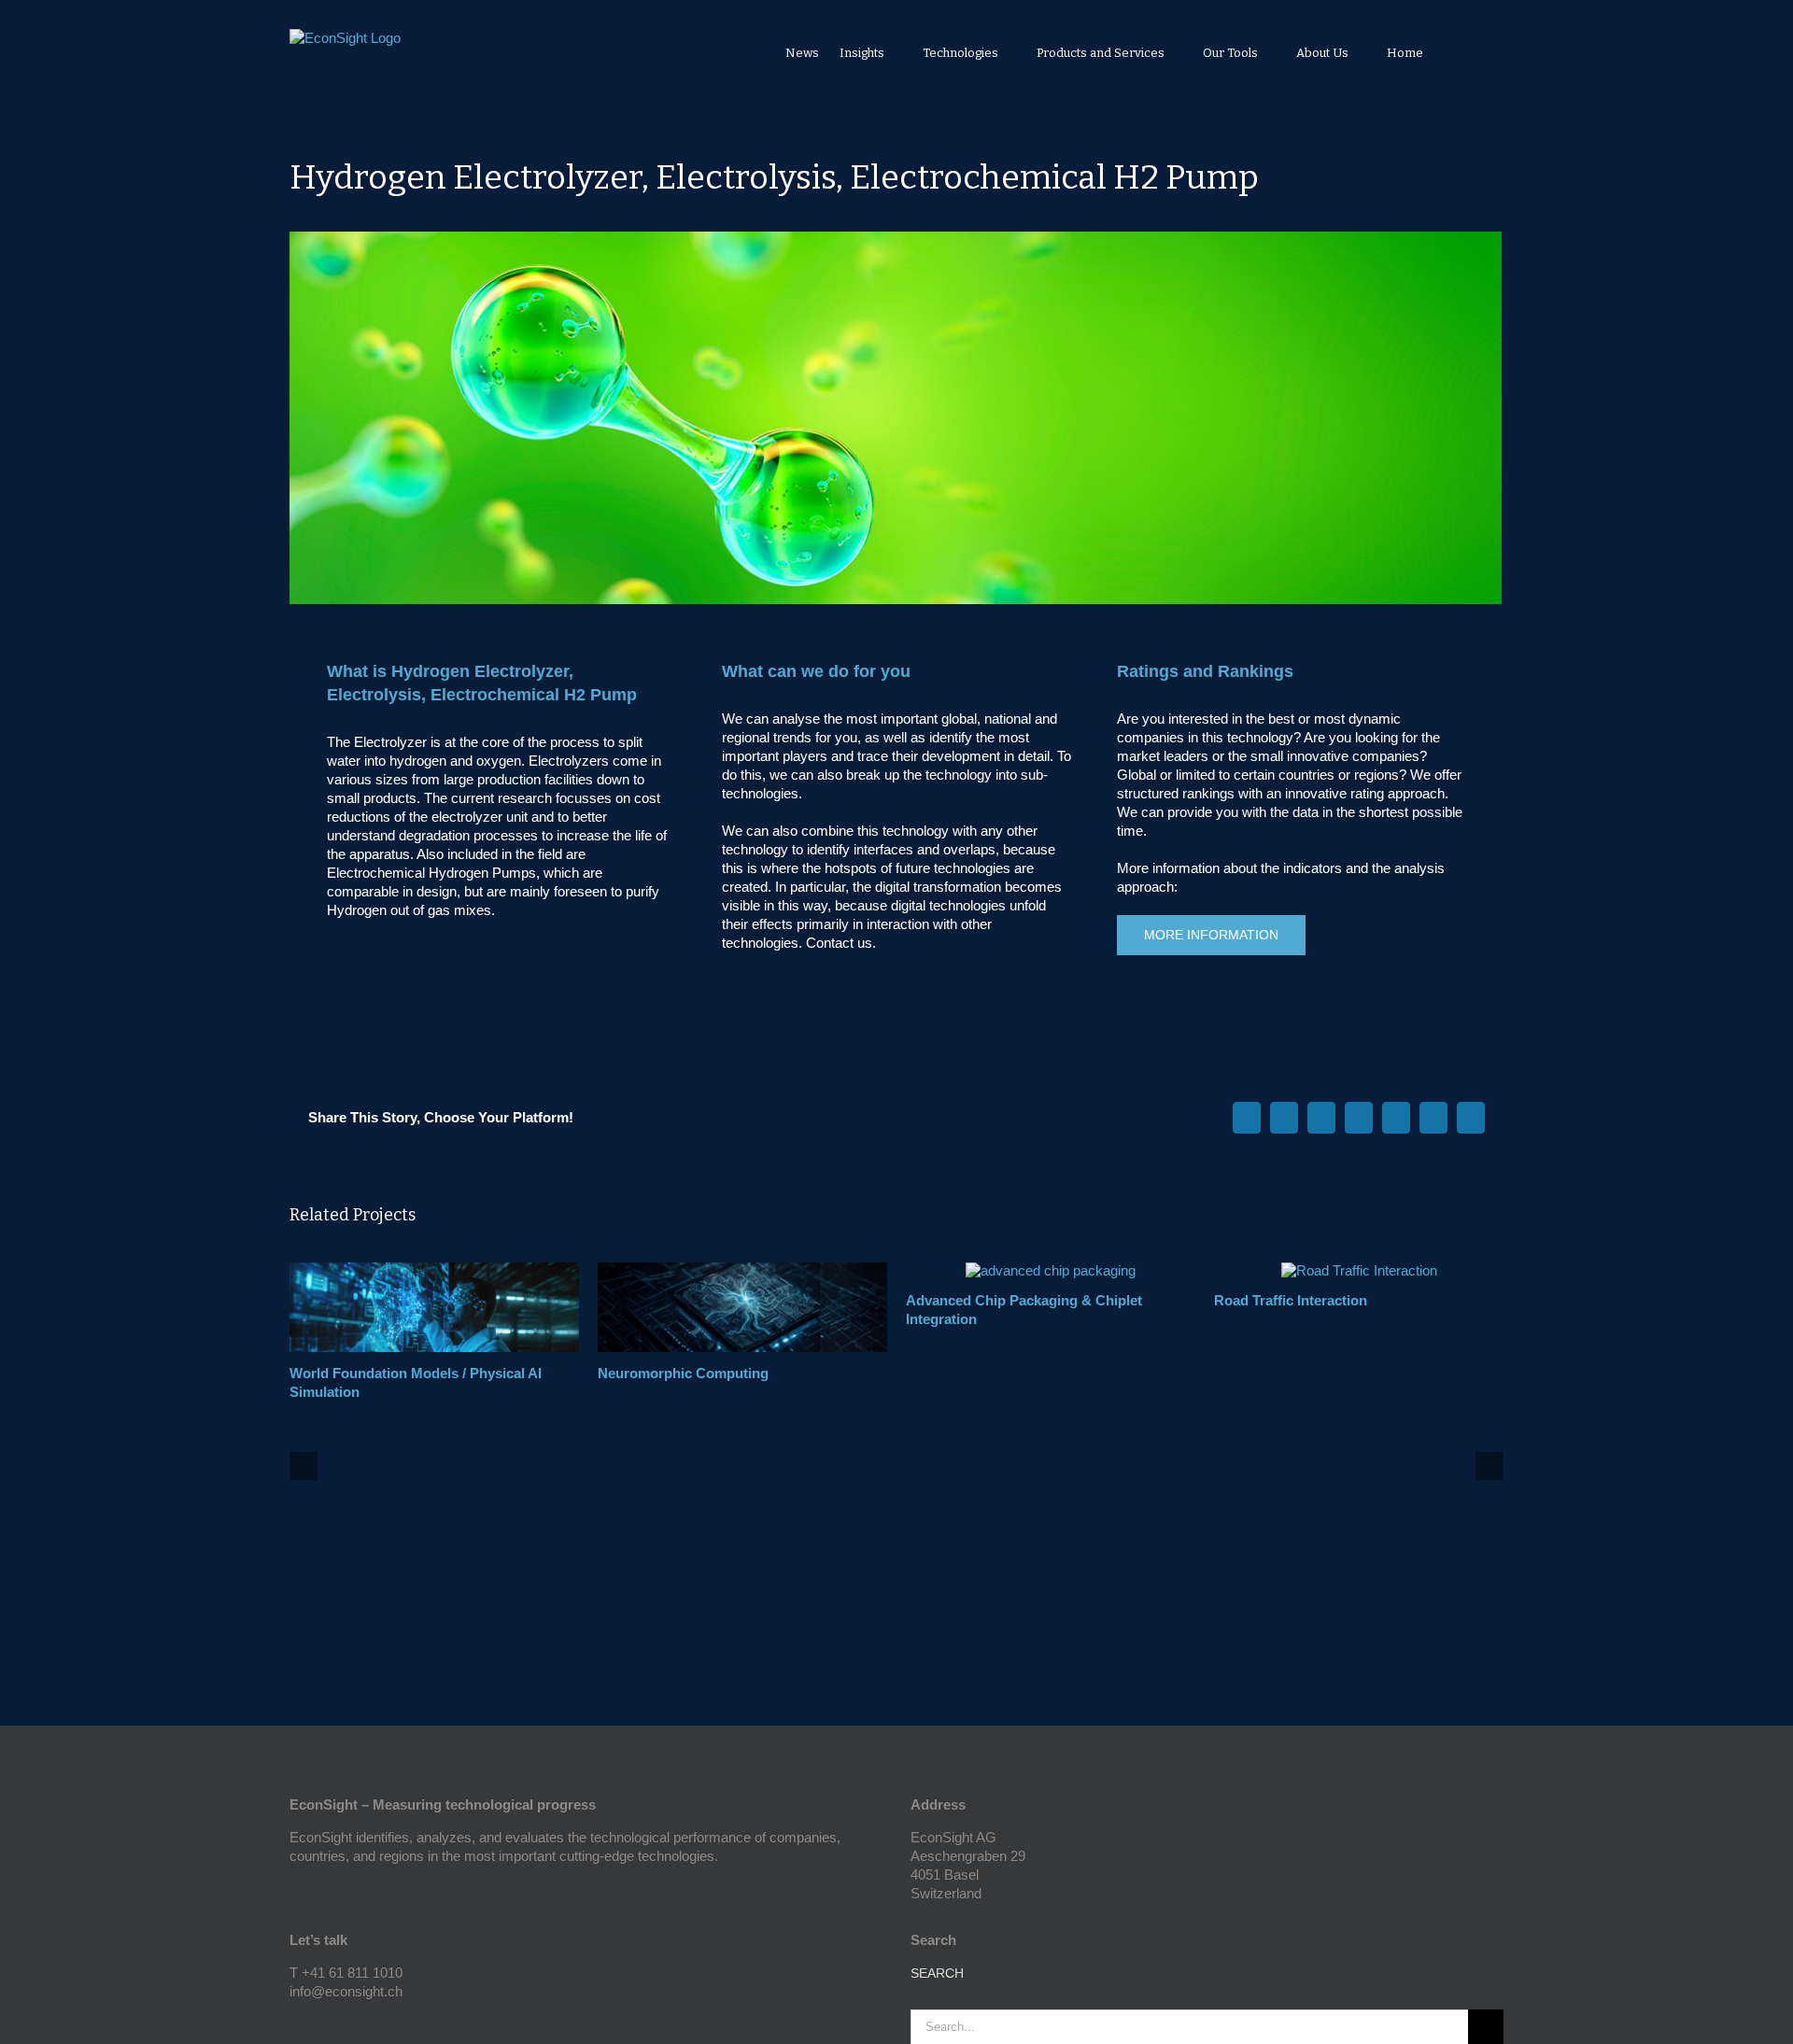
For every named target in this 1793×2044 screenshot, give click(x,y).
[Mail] (346, 2024)
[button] (1478, 52)
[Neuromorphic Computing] (742, 1270)
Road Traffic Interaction (1291, 1300)
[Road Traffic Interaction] (1359, 1270)
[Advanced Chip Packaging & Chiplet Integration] (1051, 1270)
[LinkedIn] (320, 2024)
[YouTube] (295, 2024)
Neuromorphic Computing (683, 1373)
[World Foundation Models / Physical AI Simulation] (434, 1270)
